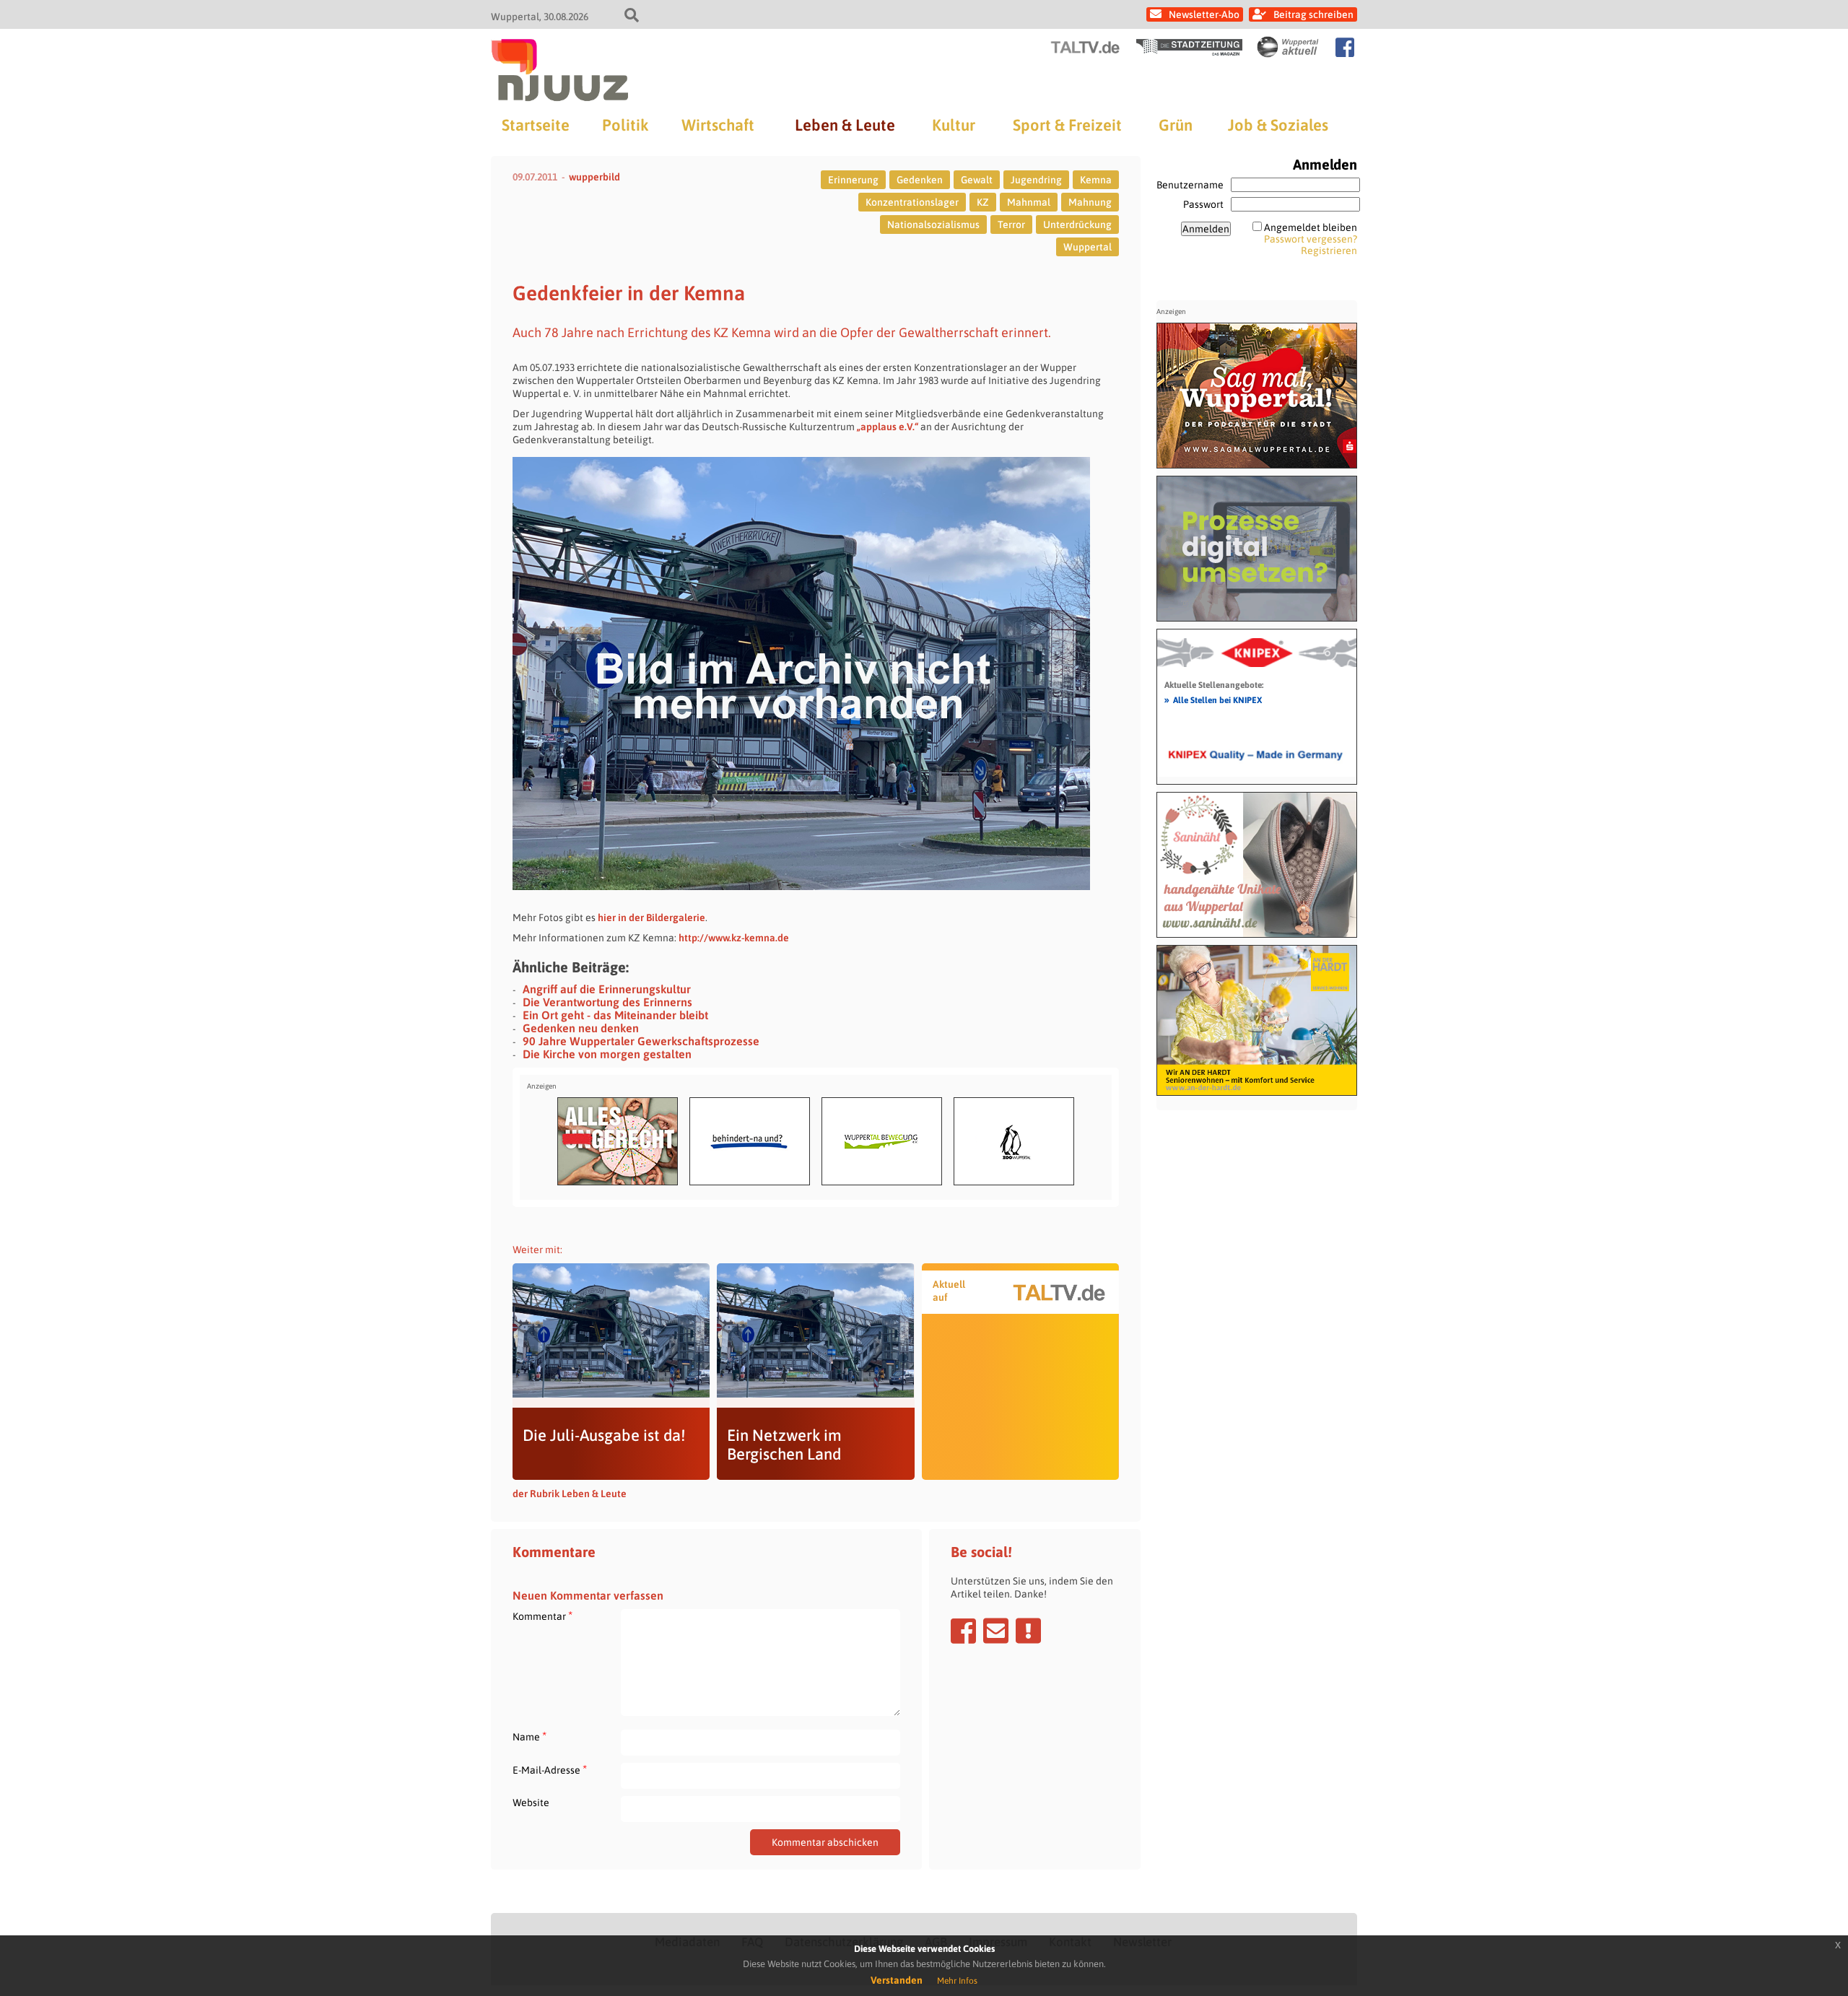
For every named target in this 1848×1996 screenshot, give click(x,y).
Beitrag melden (1028, 1631)
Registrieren (1329, 250)
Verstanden (897, 1980)
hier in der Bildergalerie (651, 918)
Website (531, 1803)
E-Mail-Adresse (550, 1770)
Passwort (1203, 204)
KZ (983, 202)
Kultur (954, 125)
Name (529, 1736)
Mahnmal (1029, 202)
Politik (625, 125)
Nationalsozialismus (933, 225)
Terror (1011, 225)
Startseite (536, 125)
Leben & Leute (845, 125)
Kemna (1096, 180)
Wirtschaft (718, 125)
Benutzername (1190, 185)
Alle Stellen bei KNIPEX (1213, 700)
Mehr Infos (957, 1981)
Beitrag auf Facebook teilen (963, 1631)
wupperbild (594, 177)
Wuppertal (1088, 247)
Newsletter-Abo (1204, 14)
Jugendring (1036, 180)
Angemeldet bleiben (1311, 227)
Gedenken (920, 180)
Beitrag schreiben (1313, 14)
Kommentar (542, 1616)
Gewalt (977, 180)
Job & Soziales (1278, 125)
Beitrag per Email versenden (996, 1631)
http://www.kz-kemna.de (734, 938)
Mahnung (1090, 202)
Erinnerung (853, 180)
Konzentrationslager (912, 202)
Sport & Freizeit (1067, 125)
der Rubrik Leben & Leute (570, 1494)
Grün (1176, 125)
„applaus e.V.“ (888, 427)
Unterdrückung (1077, 225)
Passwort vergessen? (1311, 239)
